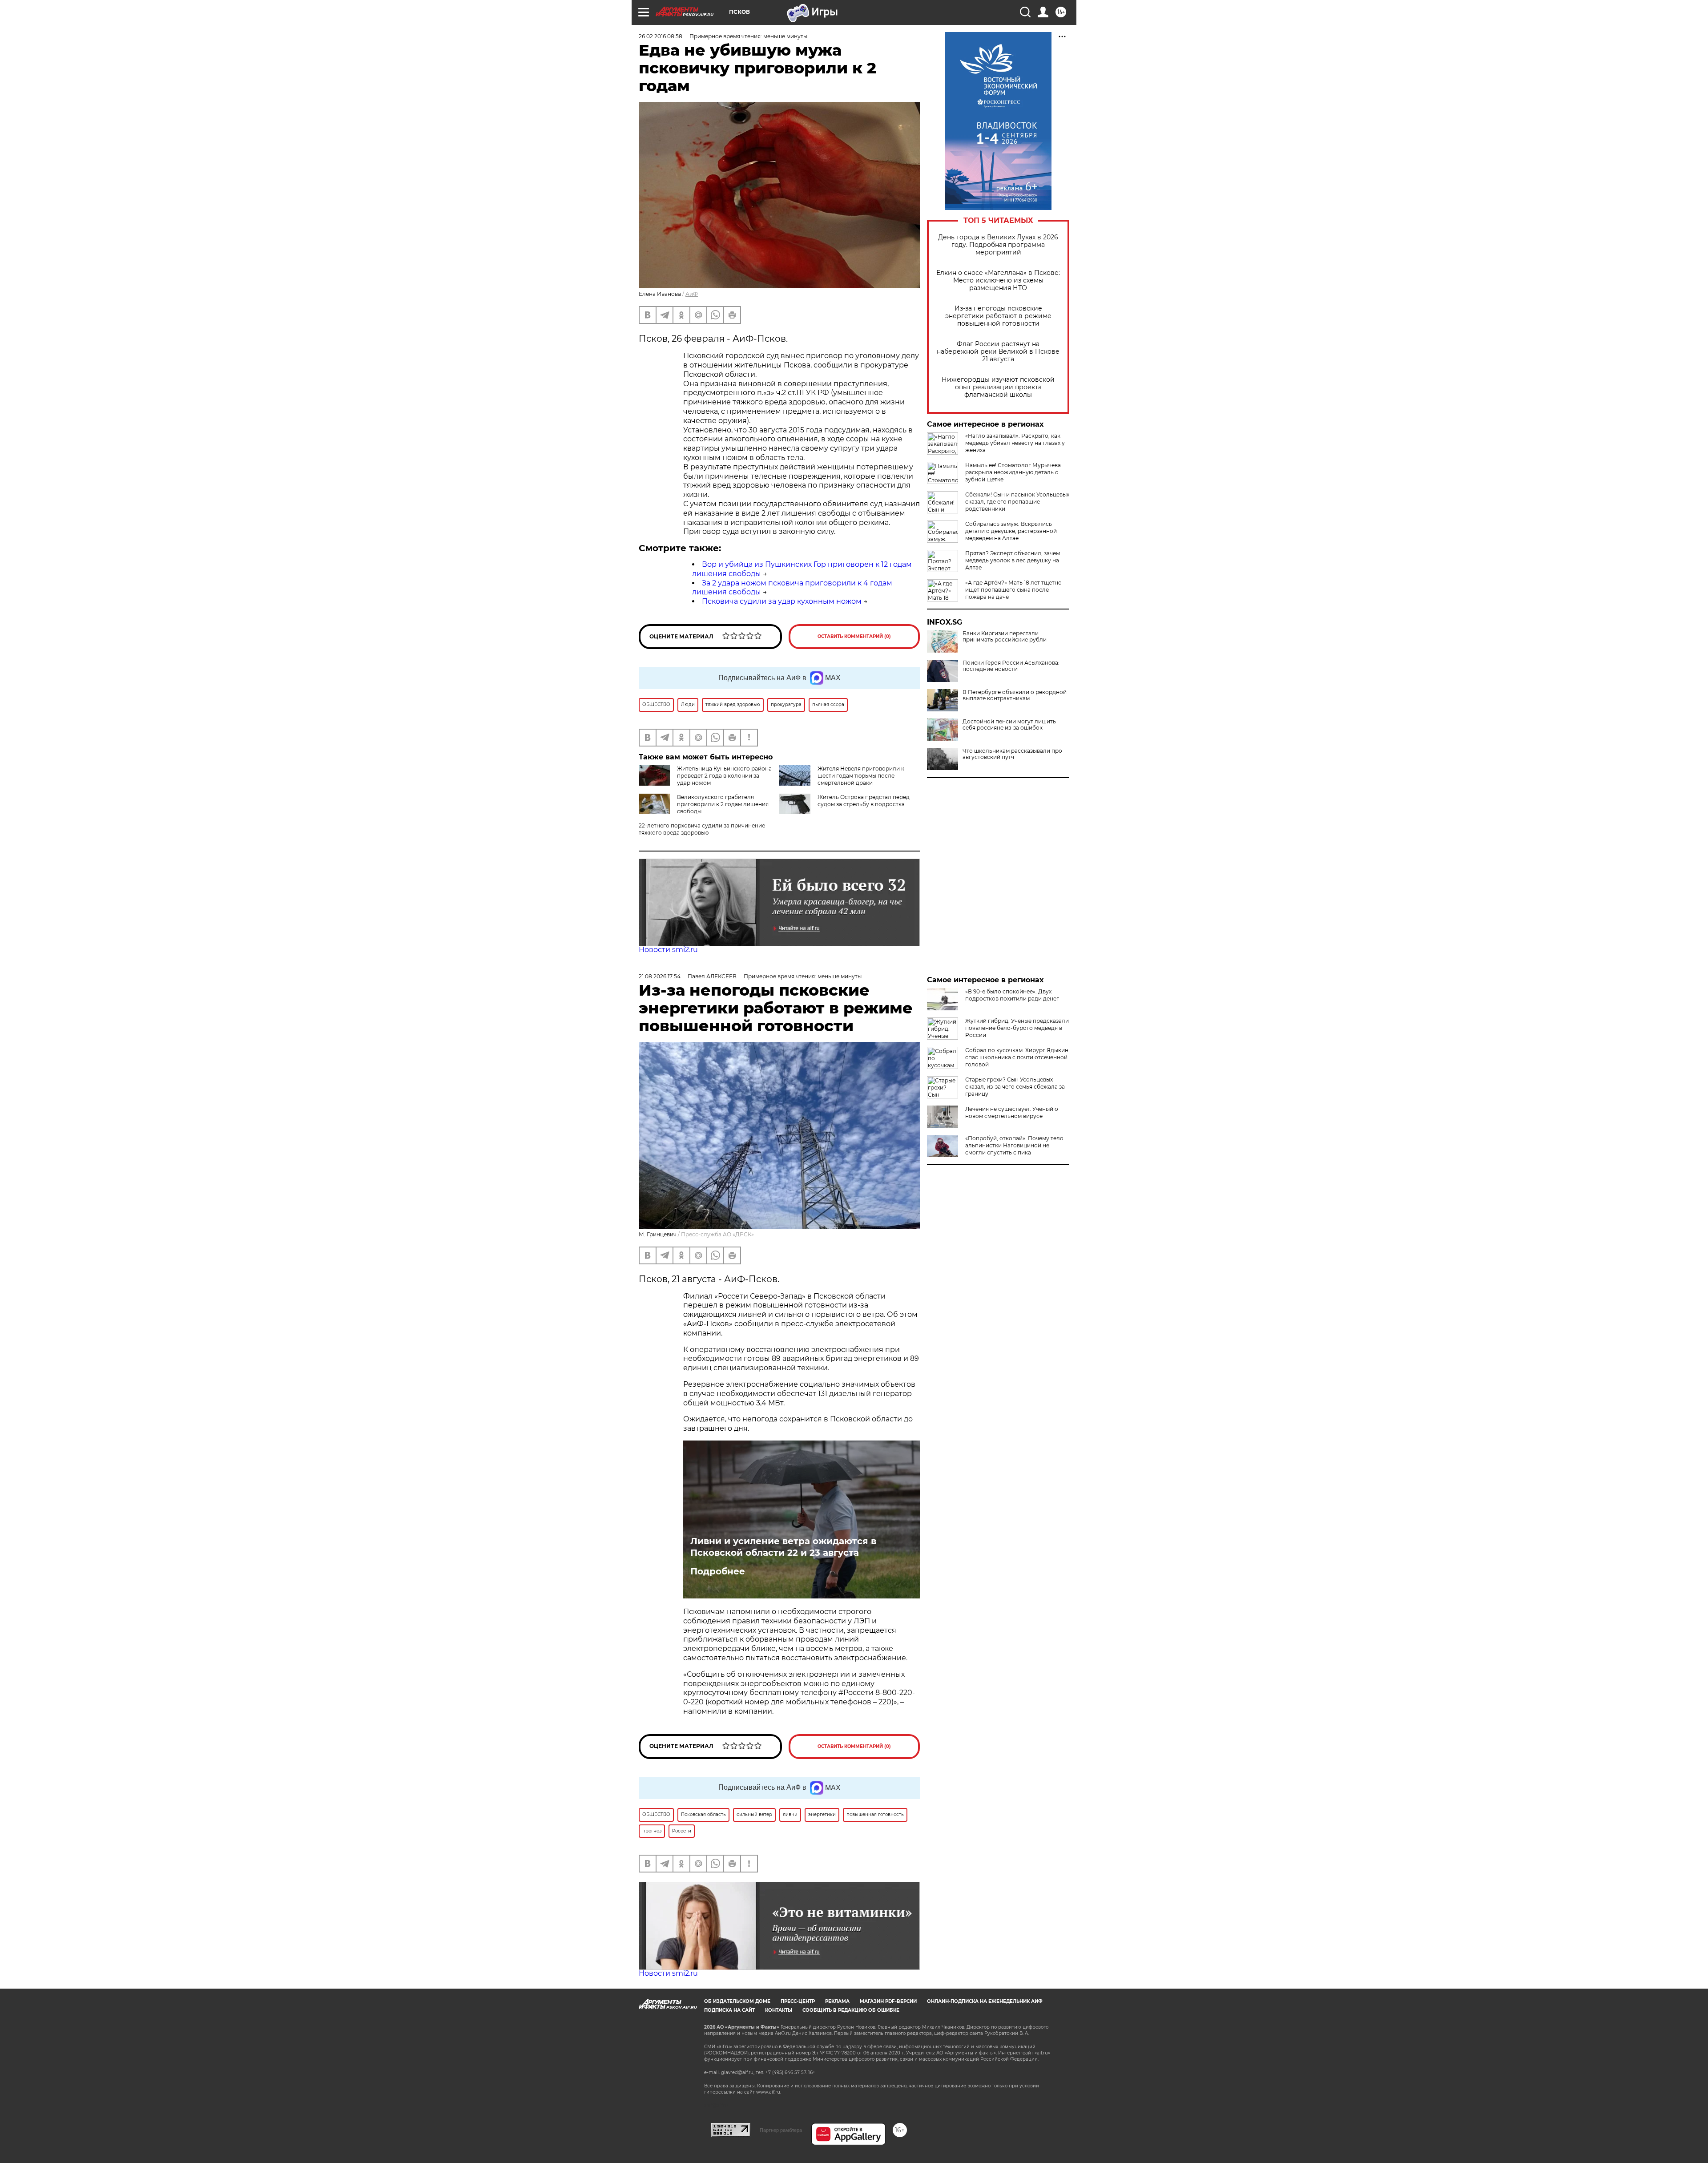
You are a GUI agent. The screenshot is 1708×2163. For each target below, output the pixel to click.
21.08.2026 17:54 (660, 976)
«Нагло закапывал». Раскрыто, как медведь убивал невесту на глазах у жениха (1015, 443)
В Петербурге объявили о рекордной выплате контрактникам (1015, 695)
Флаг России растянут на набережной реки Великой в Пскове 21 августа (998, 352)
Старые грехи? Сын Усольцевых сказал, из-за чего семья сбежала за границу (1015, 1087)
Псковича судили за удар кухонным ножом (782, 601)
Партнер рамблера (781, 2130)
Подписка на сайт (729, 2010)
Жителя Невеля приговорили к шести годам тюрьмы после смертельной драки (861, 776)
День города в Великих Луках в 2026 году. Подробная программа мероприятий (998, 245)
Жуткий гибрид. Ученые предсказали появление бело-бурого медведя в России (1017, 1028)
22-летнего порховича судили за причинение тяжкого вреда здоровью (702, 829)
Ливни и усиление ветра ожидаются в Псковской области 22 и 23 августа (783, 1547)
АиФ (692, 294)
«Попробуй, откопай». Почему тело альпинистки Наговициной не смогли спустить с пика (1014, 1145)
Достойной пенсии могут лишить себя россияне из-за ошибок (1009, 725)
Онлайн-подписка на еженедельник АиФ (985, 2001)
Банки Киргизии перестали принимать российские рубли (1005, 637)
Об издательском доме (737, 2001)
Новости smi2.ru (668, 950)
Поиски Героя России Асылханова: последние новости (1011, 666)
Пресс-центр (798, 2001)
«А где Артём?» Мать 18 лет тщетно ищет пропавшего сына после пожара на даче (1013, 590)
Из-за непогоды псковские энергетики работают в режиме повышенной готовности (998, 316)
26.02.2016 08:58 (661, 36)
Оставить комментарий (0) (854, 636)
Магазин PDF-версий (888, 2001)
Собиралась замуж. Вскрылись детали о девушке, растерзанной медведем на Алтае (1011, 531)
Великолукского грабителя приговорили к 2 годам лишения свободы (723, 804)
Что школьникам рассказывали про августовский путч (1012, 754)
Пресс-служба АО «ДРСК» (717, 1234)
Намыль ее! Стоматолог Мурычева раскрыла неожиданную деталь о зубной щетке (1013, 472)
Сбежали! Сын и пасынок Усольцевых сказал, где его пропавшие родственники (1017, 502)
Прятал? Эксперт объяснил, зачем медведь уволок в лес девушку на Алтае (1013, 560)
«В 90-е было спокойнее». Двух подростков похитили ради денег (1012, 995)
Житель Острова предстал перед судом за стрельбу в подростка (864, 801)
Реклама (837, 2001)
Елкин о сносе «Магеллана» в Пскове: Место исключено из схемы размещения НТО (998, 280)
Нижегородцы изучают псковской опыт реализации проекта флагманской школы (998, 387)
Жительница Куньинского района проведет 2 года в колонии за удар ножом (724, 776)
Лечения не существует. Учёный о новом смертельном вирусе (1012, 1112)
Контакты (779, 2010)
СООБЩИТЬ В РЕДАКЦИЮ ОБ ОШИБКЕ (851, 2010)
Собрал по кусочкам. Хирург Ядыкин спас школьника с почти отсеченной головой (1017, 1057)
